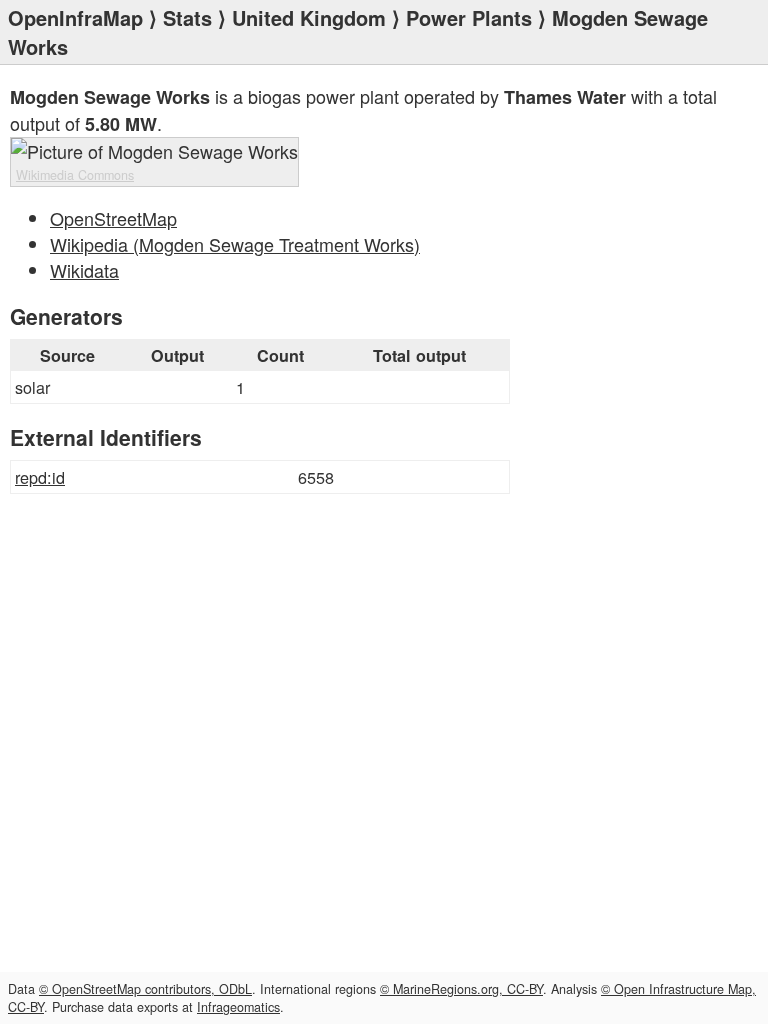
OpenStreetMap (113, 218)
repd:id (40, 477)
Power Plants (469, 17)
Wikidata (84, 270)
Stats (187, 17)
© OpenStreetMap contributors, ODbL (145, 989)
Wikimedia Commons (75, 175)
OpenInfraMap (75, 17)
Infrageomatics (238, 1007)
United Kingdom (309, 17)
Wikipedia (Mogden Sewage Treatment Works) (235, 244)
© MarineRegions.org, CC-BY (461, 989)
